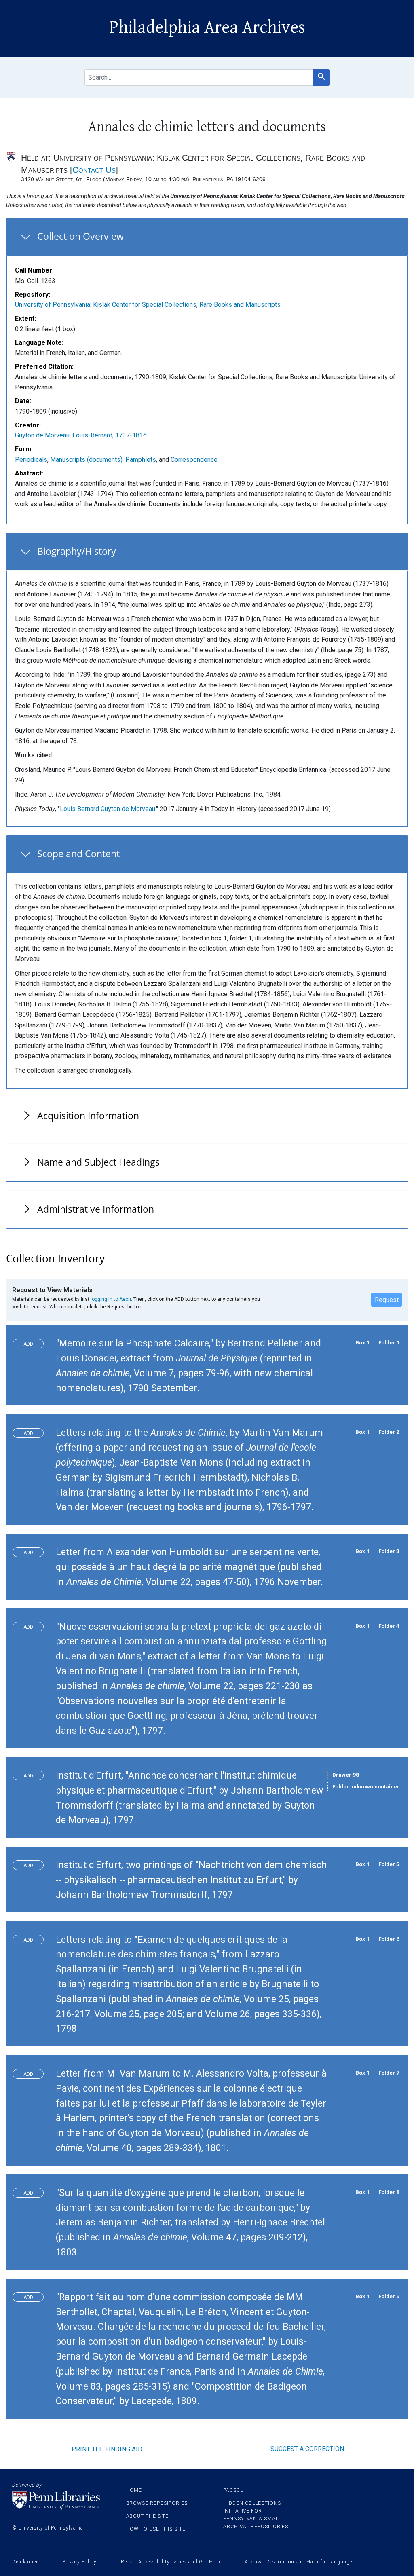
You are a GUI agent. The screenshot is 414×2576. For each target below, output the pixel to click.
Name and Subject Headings (98, 1162)
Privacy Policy (79, 2562)
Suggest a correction (307, 2449)
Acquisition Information (88, 1116)
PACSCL (233, 2490)
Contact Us (94, 170)
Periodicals (31, 460)
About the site (148, 2516)
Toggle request (31, 1342)
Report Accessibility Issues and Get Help (171, 2562)
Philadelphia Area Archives (207, 27)
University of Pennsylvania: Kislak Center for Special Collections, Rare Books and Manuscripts (148, 305)
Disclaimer (25, 2562)
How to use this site (156, 2529)
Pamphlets (141, 460)
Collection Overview (80, 236)
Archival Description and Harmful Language (298, 2562)
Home (134, 2490)
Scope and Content (78, 854)
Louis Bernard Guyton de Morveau (108, 809)
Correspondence (194, 460)
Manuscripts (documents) (86, 460)
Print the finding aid (107, 2449)
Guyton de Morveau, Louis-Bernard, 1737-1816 (81, 435)
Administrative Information (96, 1209)
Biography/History (77, 551)
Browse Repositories (157, 2503)
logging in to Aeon (111, 1299)
